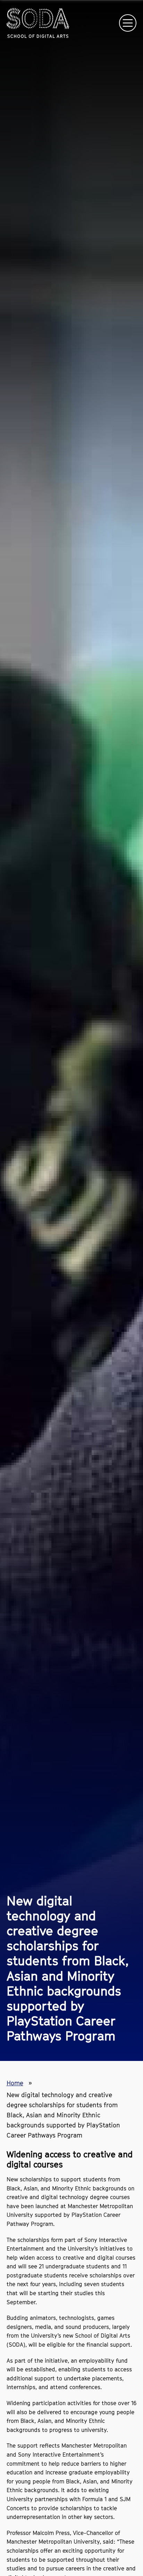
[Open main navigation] (128, 23)
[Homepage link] (38, 23)
